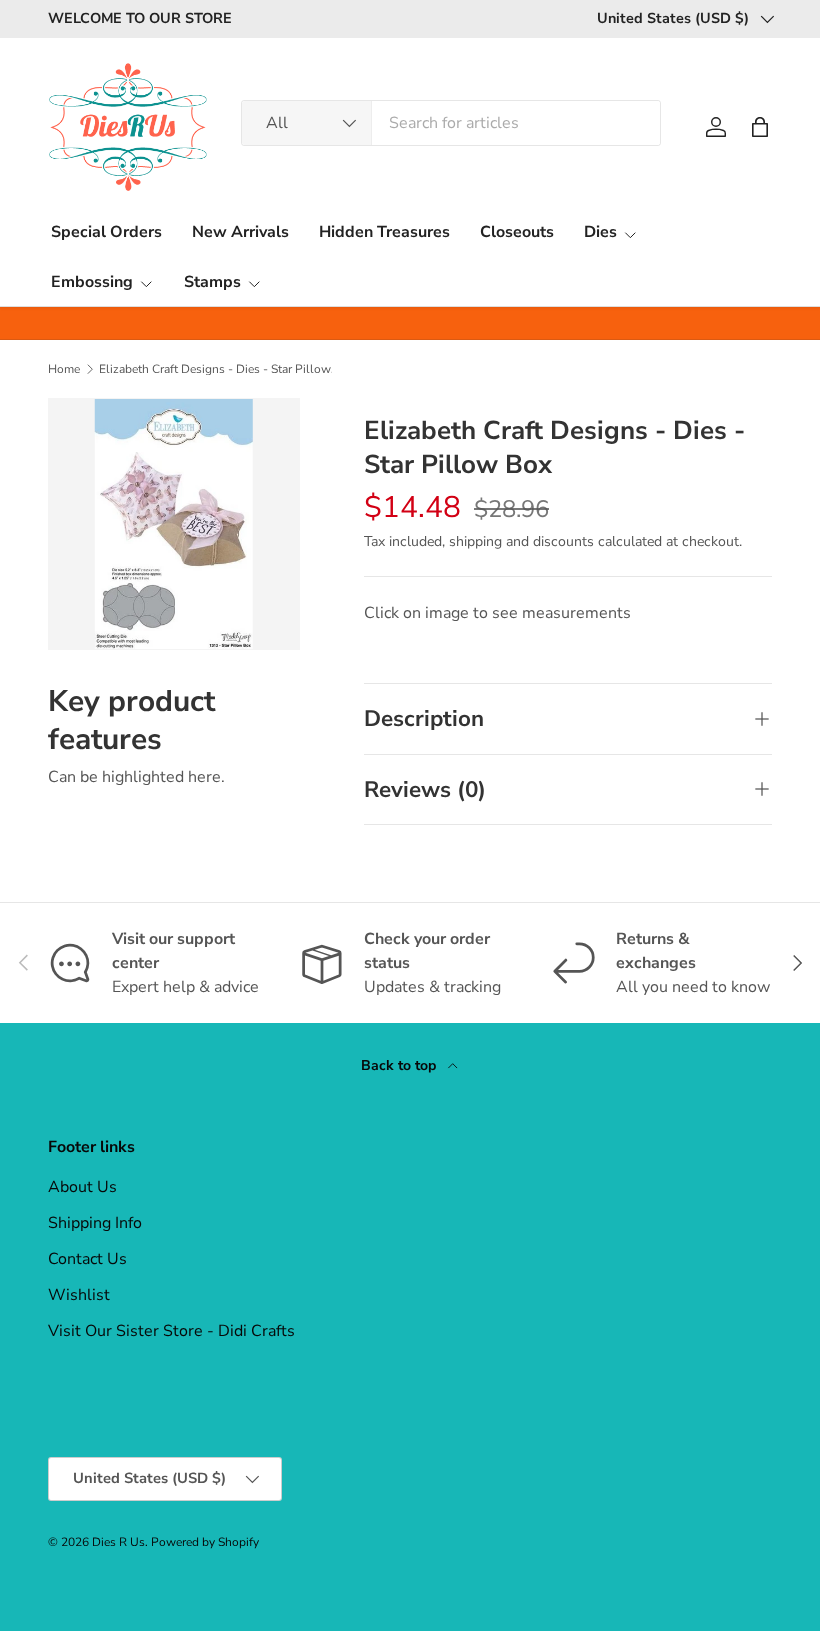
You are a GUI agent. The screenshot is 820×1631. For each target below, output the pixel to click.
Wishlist (79, 1295)
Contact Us (87, 1259)
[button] (760, 127)
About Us (82, 1187)
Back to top (400, 1065)
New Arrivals (240, 232)
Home (64, 369)
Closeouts (517, 232)
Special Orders (106, 232)
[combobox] (451, 123)
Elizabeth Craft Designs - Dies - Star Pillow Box (219, 369)
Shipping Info (95, 1223)
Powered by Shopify (205, 1542)
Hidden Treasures (384, 232)
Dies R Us (118, 1542)
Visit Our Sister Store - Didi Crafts (171, 1331)
